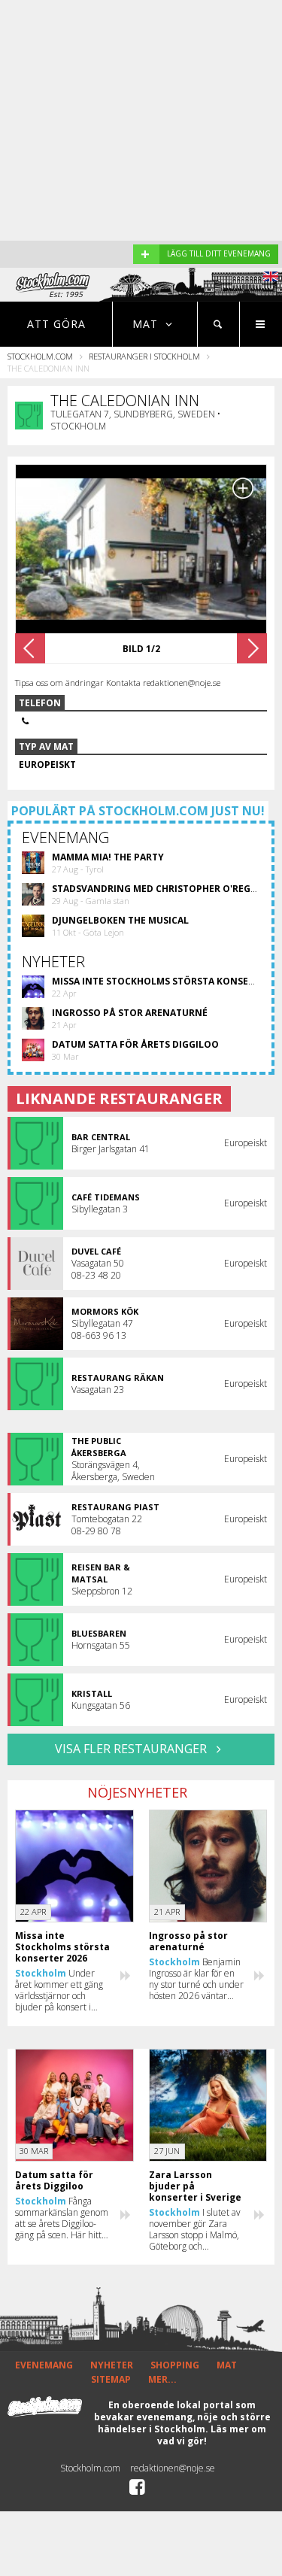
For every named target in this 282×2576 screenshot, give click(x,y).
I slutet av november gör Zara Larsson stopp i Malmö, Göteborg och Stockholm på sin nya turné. (195, 2229)
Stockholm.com (40, 356)
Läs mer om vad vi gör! (212, 2435)
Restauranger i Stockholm (144, 356)
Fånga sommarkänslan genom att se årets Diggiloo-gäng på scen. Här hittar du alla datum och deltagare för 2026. (62, 2218)
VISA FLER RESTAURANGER (132, 1749)
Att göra (56, 324)
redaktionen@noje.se (173, 2468)
